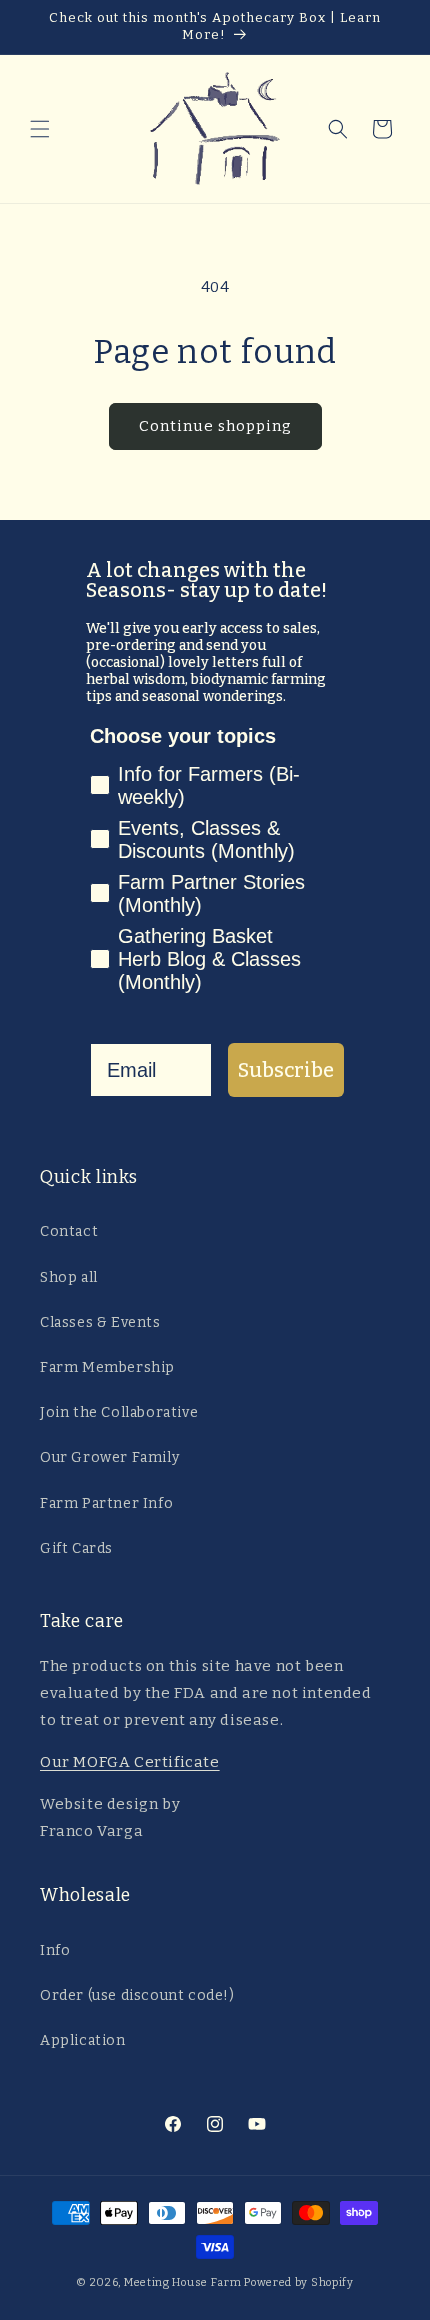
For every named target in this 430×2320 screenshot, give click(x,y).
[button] (40, 129)
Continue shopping (215, 426)
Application (83, 2040)
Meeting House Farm (183, 2282)
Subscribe (286, 1070)
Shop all (69, 1277)
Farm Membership (107, 1367)
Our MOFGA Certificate (130, 1762)
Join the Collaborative (119, 1412)
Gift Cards (76, 1548)
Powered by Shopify (299, 2282)
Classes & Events (100, 1322)
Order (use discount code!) (137, 1995)
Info (55, 1950)
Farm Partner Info (106, 1503)
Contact (69, 1231)
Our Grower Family (109, 1457)
